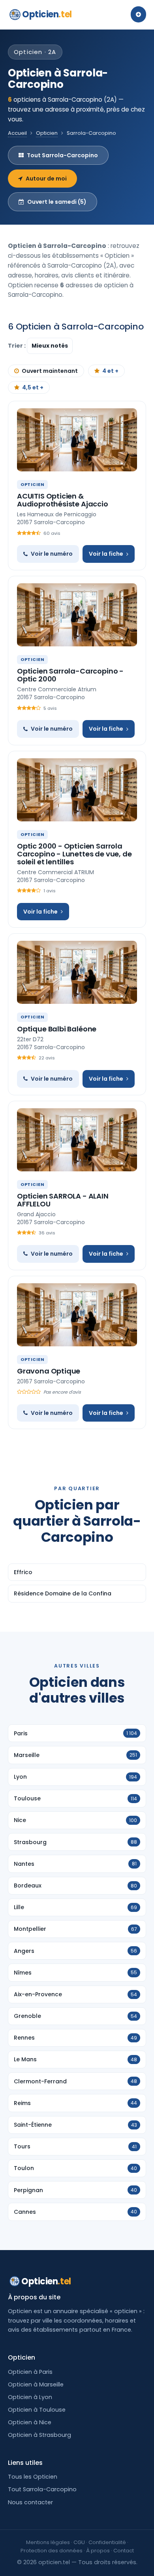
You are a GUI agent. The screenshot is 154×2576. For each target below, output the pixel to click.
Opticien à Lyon (30, 2397)
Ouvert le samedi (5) (57, 202)
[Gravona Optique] (77, 1315)
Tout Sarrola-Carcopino (62, 155)
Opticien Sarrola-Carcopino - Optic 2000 (70, 675)
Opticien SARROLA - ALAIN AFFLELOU (63, 1200)
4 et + (110, 371)
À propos (98, 2551)
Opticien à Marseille (36, 2384)
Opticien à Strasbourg (39, 2435)
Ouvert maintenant (50, 371)
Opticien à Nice (30, 2422)
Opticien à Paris (30, 2372)
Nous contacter (30, 2502)
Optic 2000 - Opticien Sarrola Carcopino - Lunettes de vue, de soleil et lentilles (74, 854)
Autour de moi (46, 179)
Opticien (47, 14)
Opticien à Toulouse (37, 2410)
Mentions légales (48, 2542)
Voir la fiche (106, 554)
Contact (124, 2551)
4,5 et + (33, 387)
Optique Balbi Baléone (57, 1029)
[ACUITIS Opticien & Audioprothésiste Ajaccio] (77, 440)
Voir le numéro (52, 554)
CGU (79, 2542)
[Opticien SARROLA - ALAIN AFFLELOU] (77, 1140)
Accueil (17, 133)
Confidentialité (107, 2542)
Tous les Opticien (33, 2477)
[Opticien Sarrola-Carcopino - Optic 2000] (77, 615)
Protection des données (52, 2551)
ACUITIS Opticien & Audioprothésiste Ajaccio (63, 500)
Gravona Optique (49, 1371)
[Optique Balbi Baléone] (77, 972)
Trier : (17, 346)
